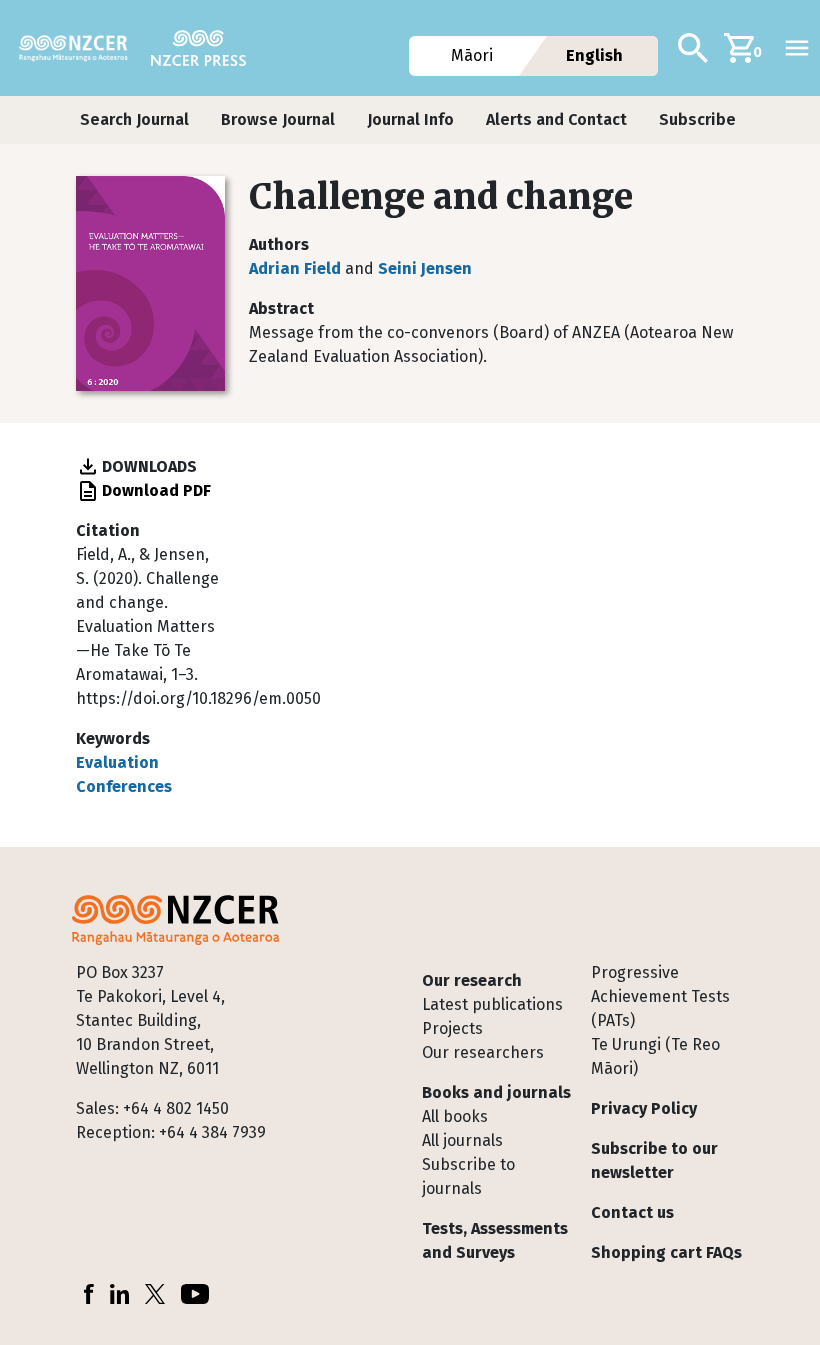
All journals (462, 1140)
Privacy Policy (644, 1108)
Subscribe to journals (468, 1176)
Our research (472, 980)
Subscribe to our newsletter (654, 1160)
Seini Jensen (425, 268)
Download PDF (156, 490)
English (595, 55)
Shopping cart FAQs (666, 1252)
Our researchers (483, 1052)
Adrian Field (295, 268)
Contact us (632, 1212)
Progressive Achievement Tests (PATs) (660, 996)
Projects (452, 1028)
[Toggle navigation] (797, 48)
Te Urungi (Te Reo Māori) (655, 1056)
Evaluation (117, 762)
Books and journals (496, 1092)
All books (455, 1116)
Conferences (124, 786)
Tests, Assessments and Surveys (495, 1240)
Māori (472, 55)
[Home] (81, 48)
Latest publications (492, 1004)
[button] (134, 120)
